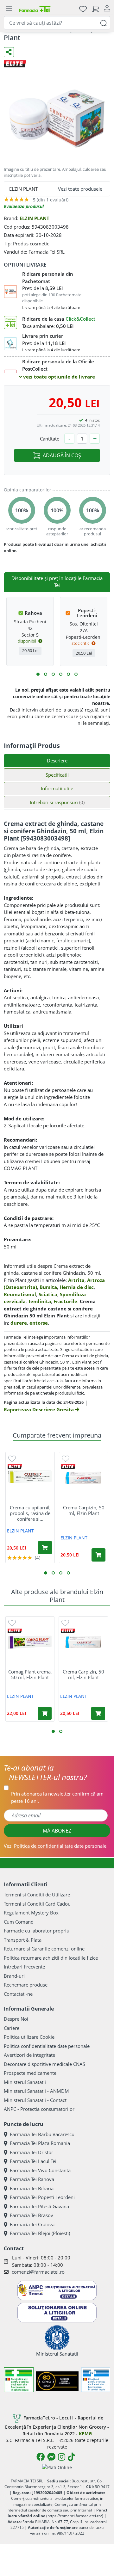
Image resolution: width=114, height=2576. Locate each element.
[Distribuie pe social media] (9, 52)
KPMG (85, 2434)
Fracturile (65, 1301)
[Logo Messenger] (51, 2457)
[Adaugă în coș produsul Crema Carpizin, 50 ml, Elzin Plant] (98, 1555)
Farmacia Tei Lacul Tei (33, 2161)
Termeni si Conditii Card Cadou (37, 1904)
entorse (39, 1323)
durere (19, 1323)
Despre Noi (16, 2019)
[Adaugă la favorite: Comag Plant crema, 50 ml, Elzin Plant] (12, 1623)
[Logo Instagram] (62, 2457)
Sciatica (48, 1294)
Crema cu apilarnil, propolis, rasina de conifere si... (30, 1513)
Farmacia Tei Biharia (32, 2188)
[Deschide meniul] (9, 9)
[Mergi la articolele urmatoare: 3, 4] (46, 674)
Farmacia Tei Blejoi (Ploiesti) (40, 2233)
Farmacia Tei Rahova (32, 2179)
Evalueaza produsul (24, 206)
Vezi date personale (55, 1846)
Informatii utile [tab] (57, 788)
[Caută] (104, 23)
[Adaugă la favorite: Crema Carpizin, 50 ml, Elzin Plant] (66, 1458)
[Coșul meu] (95, 9)
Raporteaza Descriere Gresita (39, 1409)
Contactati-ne (18, 1994)
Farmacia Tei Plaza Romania (40, 2143)
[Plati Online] (57, 2467)
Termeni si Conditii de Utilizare (37, 1895)
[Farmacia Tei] (35, 9)
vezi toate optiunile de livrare (58, 377)
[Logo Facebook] (41, 2457)
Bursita (48, 1287)
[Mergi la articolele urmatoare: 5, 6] (53, 674)
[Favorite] (83, 9)
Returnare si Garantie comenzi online (44, 1949)
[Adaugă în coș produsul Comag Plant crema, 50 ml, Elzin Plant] (45, 1713)
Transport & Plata (23, 1940)
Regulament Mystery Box (31, 1913)
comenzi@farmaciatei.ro (38, 2272)
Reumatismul (20, 1294)
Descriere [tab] (57, 761)
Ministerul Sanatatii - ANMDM (36, 2091)
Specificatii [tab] (57, 775)
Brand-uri (14, 1976)
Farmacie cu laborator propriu (37, 1931)
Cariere (12, 2028)
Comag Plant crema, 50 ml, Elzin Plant (30, 1674)
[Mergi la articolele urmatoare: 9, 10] (68, 674)
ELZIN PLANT (35, 218)
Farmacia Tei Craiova (32, 2224)
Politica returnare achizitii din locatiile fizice (51, 1958)
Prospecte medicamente (30, 2073)
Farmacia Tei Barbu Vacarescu (42, 2134)
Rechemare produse (26, 1985)
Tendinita (40, 1301)
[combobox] (57, 23)
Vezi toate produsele (80, 189)
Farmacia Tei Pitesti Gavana (39, 2206)
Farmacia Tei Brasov (32, 2215)
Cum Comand (19, 1922)
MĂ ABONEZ (57, 1831)
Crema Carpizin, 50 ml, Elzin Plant (84, 1510)
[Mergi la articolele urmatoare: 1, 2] (38, 674)
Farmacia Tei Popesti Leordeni (42, 2197)
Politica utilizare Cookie (29, 2037)
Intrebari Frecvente (24, 1967)
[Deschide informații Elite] (15, 1467)
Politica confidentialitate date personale (47, 2046)
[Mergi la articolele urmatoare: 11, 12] (76, 674)
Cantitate (50, 439)
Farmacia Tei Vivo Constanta (40, 2170)
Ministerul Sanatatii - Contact (35, 2100)
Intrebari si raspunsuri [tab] (57, 802)
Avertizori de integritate (29, 2055)
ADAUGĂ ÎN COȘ (62, 455)
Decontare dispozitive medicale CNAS (44, 2064)
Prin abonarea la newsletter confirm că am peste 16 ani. (57, 1797)
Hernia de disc (77, 1287)
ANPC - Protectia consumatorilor (39, 2109)
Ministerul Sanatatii (25, 2082)
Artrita (76, 1280)
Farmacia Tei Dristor (32, 2152)
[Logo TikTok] (71, 2457)
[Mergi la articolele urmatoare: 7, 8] (61, 674)
